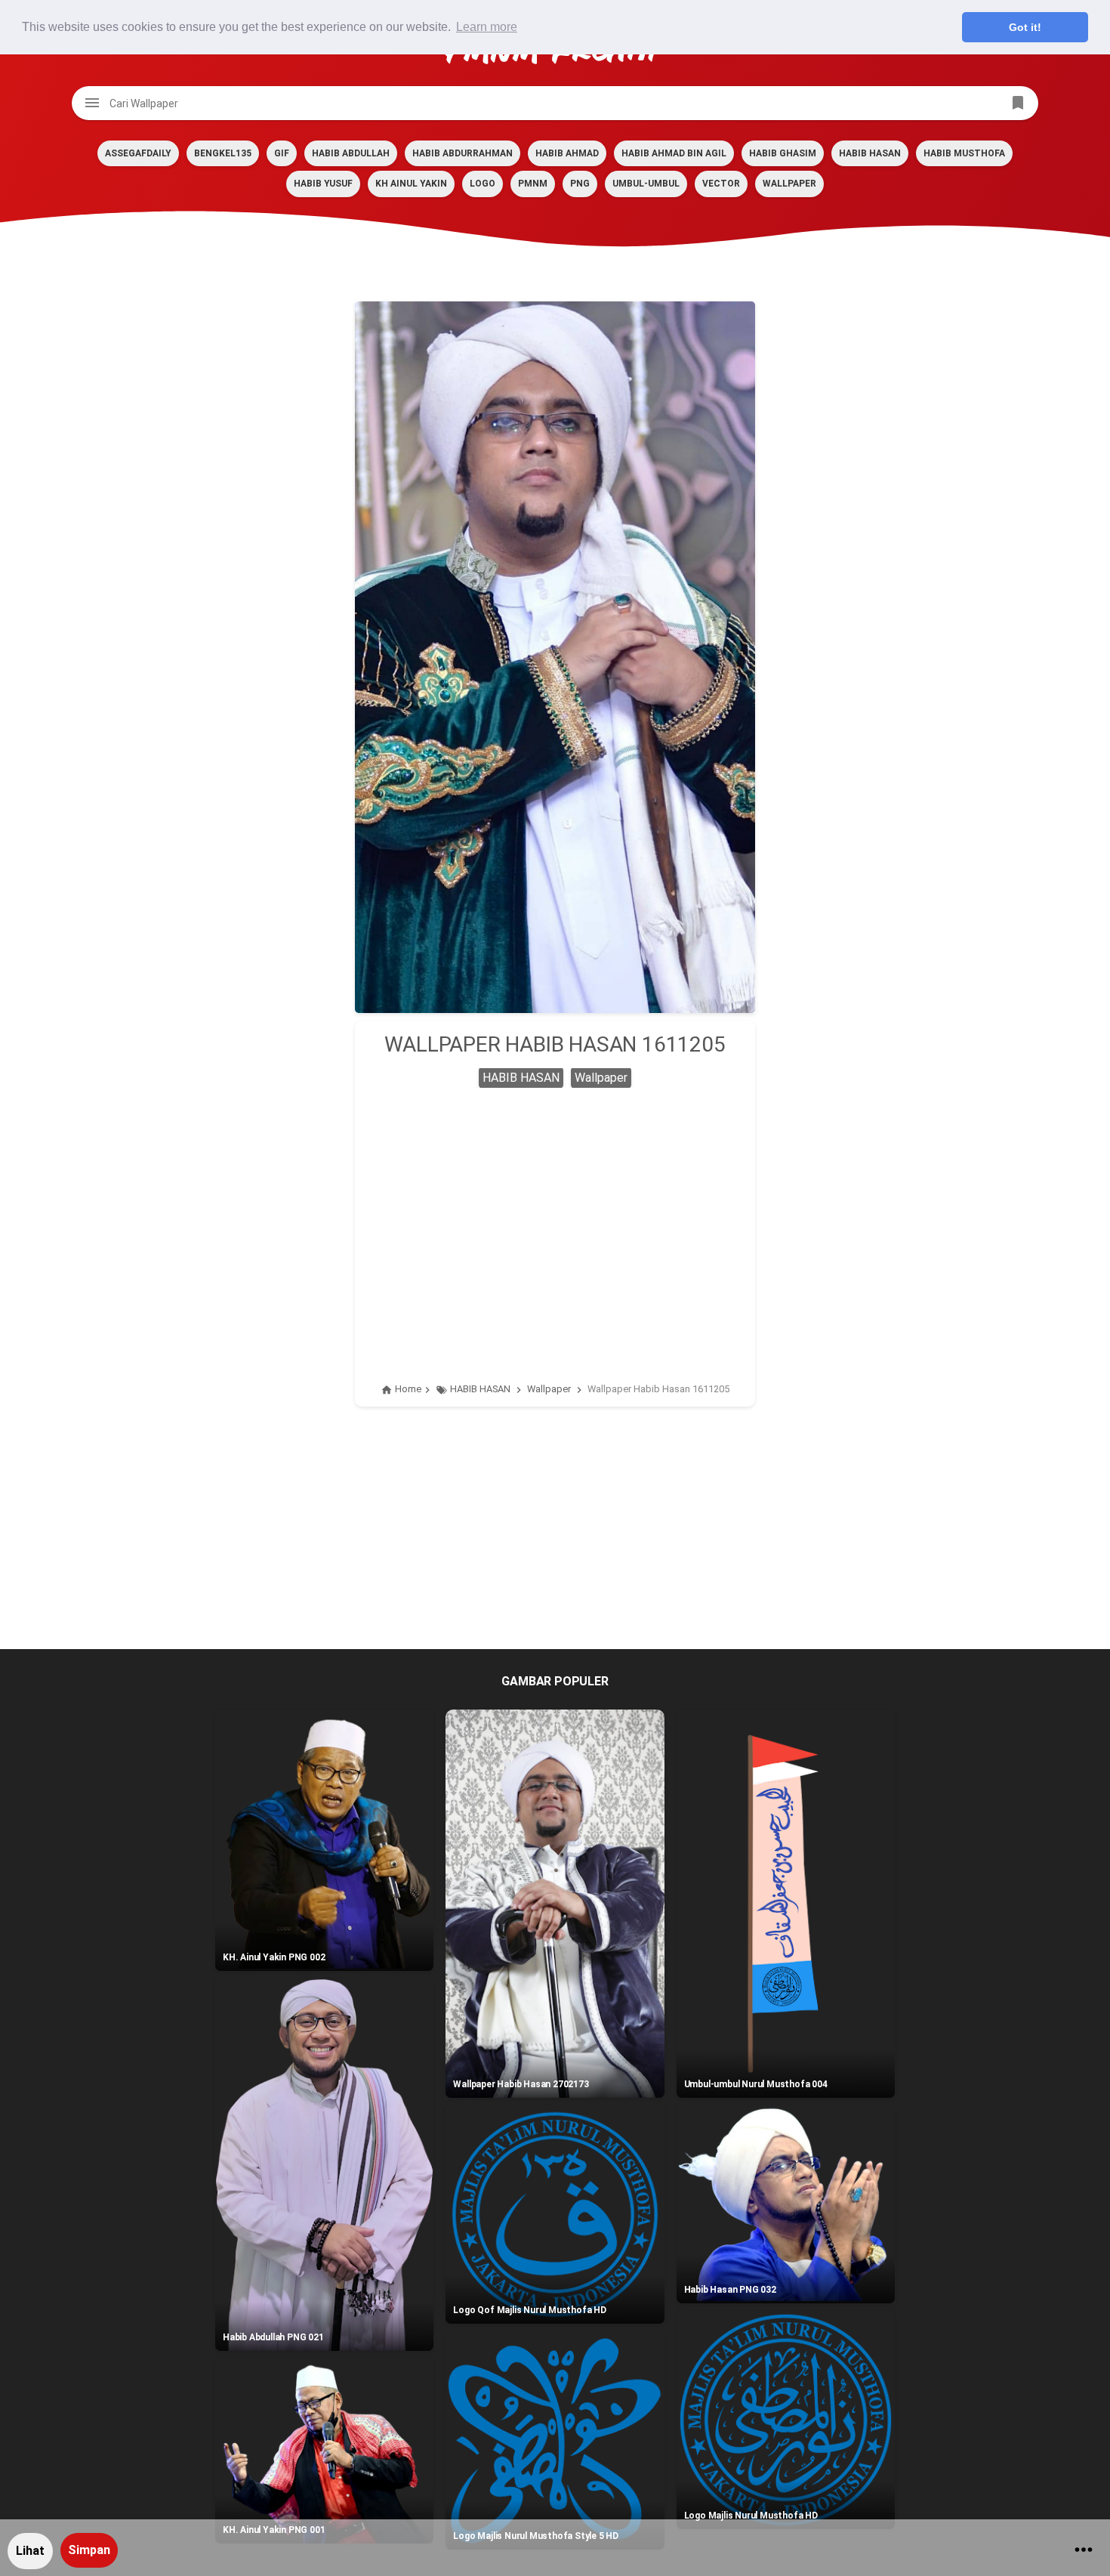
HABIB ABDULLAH (351, 153)
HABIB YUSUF (323, 184)
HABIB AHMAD (567, 153)
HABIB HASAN (870, 153)
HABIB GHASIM (783, 153)
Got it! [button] (1025, 27)
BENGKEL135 (223, 153)
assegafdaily (138, 153)
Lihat (30, 2551)
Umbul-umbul (646, 184)
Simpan (89, 2550)
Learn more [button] (487, 27)
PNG (580, 184)
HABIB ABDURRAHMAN (462, 153)
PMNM (533, 184)
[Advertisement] (555, 1216)
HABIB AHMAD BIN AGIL (674, 153)
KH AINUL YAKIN (411, 184)
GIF (282, 153)
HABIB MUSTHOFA (964, 153)
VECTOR (721, 184)
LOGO (483, 184)
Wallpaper (789, 184)
